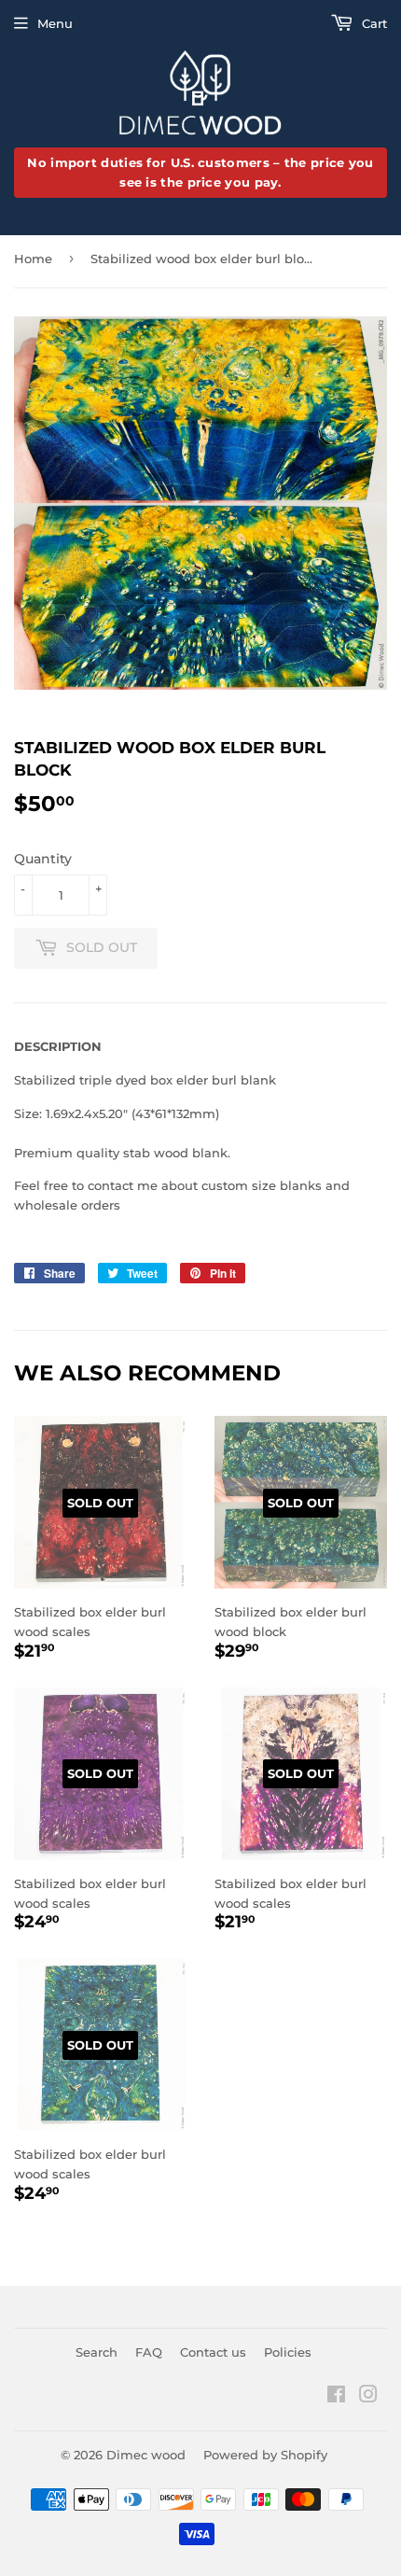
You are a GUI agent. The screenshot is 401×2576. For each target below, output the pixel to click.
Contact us (213, 2352)
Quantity (43, 859)
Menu (55, 23)
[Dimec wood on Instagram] (368, 2397)
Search (97, 2352)
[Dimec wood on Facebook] (336, 2397)
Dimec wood (146, 2455)
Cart (373, 23)
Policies (288, 2352)
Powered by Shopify (265, 2455)
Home (33, 259)
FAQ (149, 2352)
